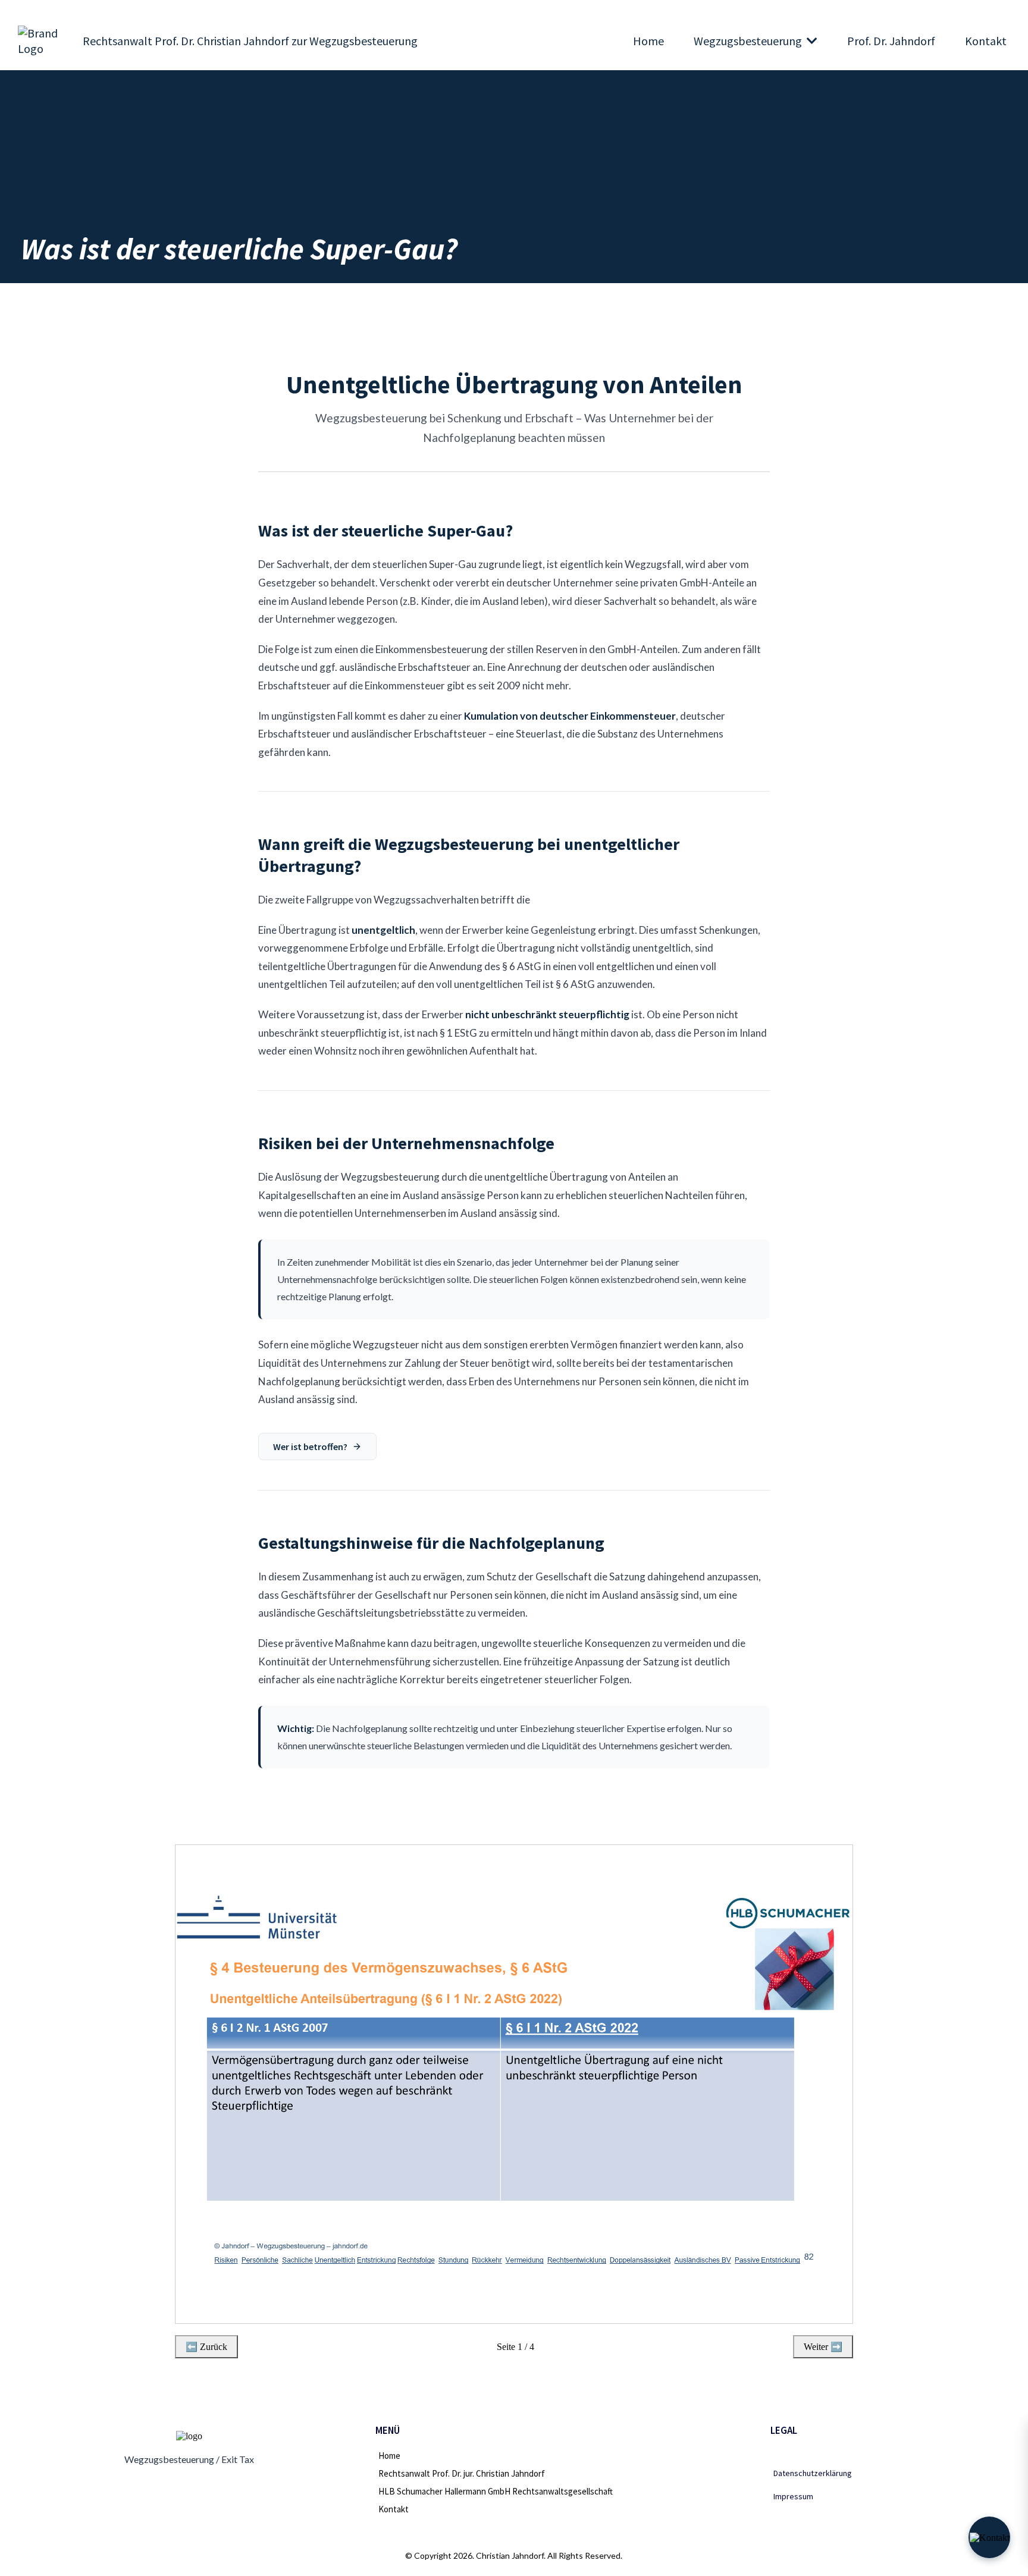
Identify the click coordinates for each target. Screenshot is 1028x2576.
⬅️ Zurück (206, 2347)
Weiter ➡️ (823, 2347)
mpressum (794, 2496)
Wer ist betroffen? (310, 1447)
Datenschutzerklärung (813, 2473)
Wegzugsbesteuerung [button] (749, 41)
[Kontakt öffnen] (989, 2537)
